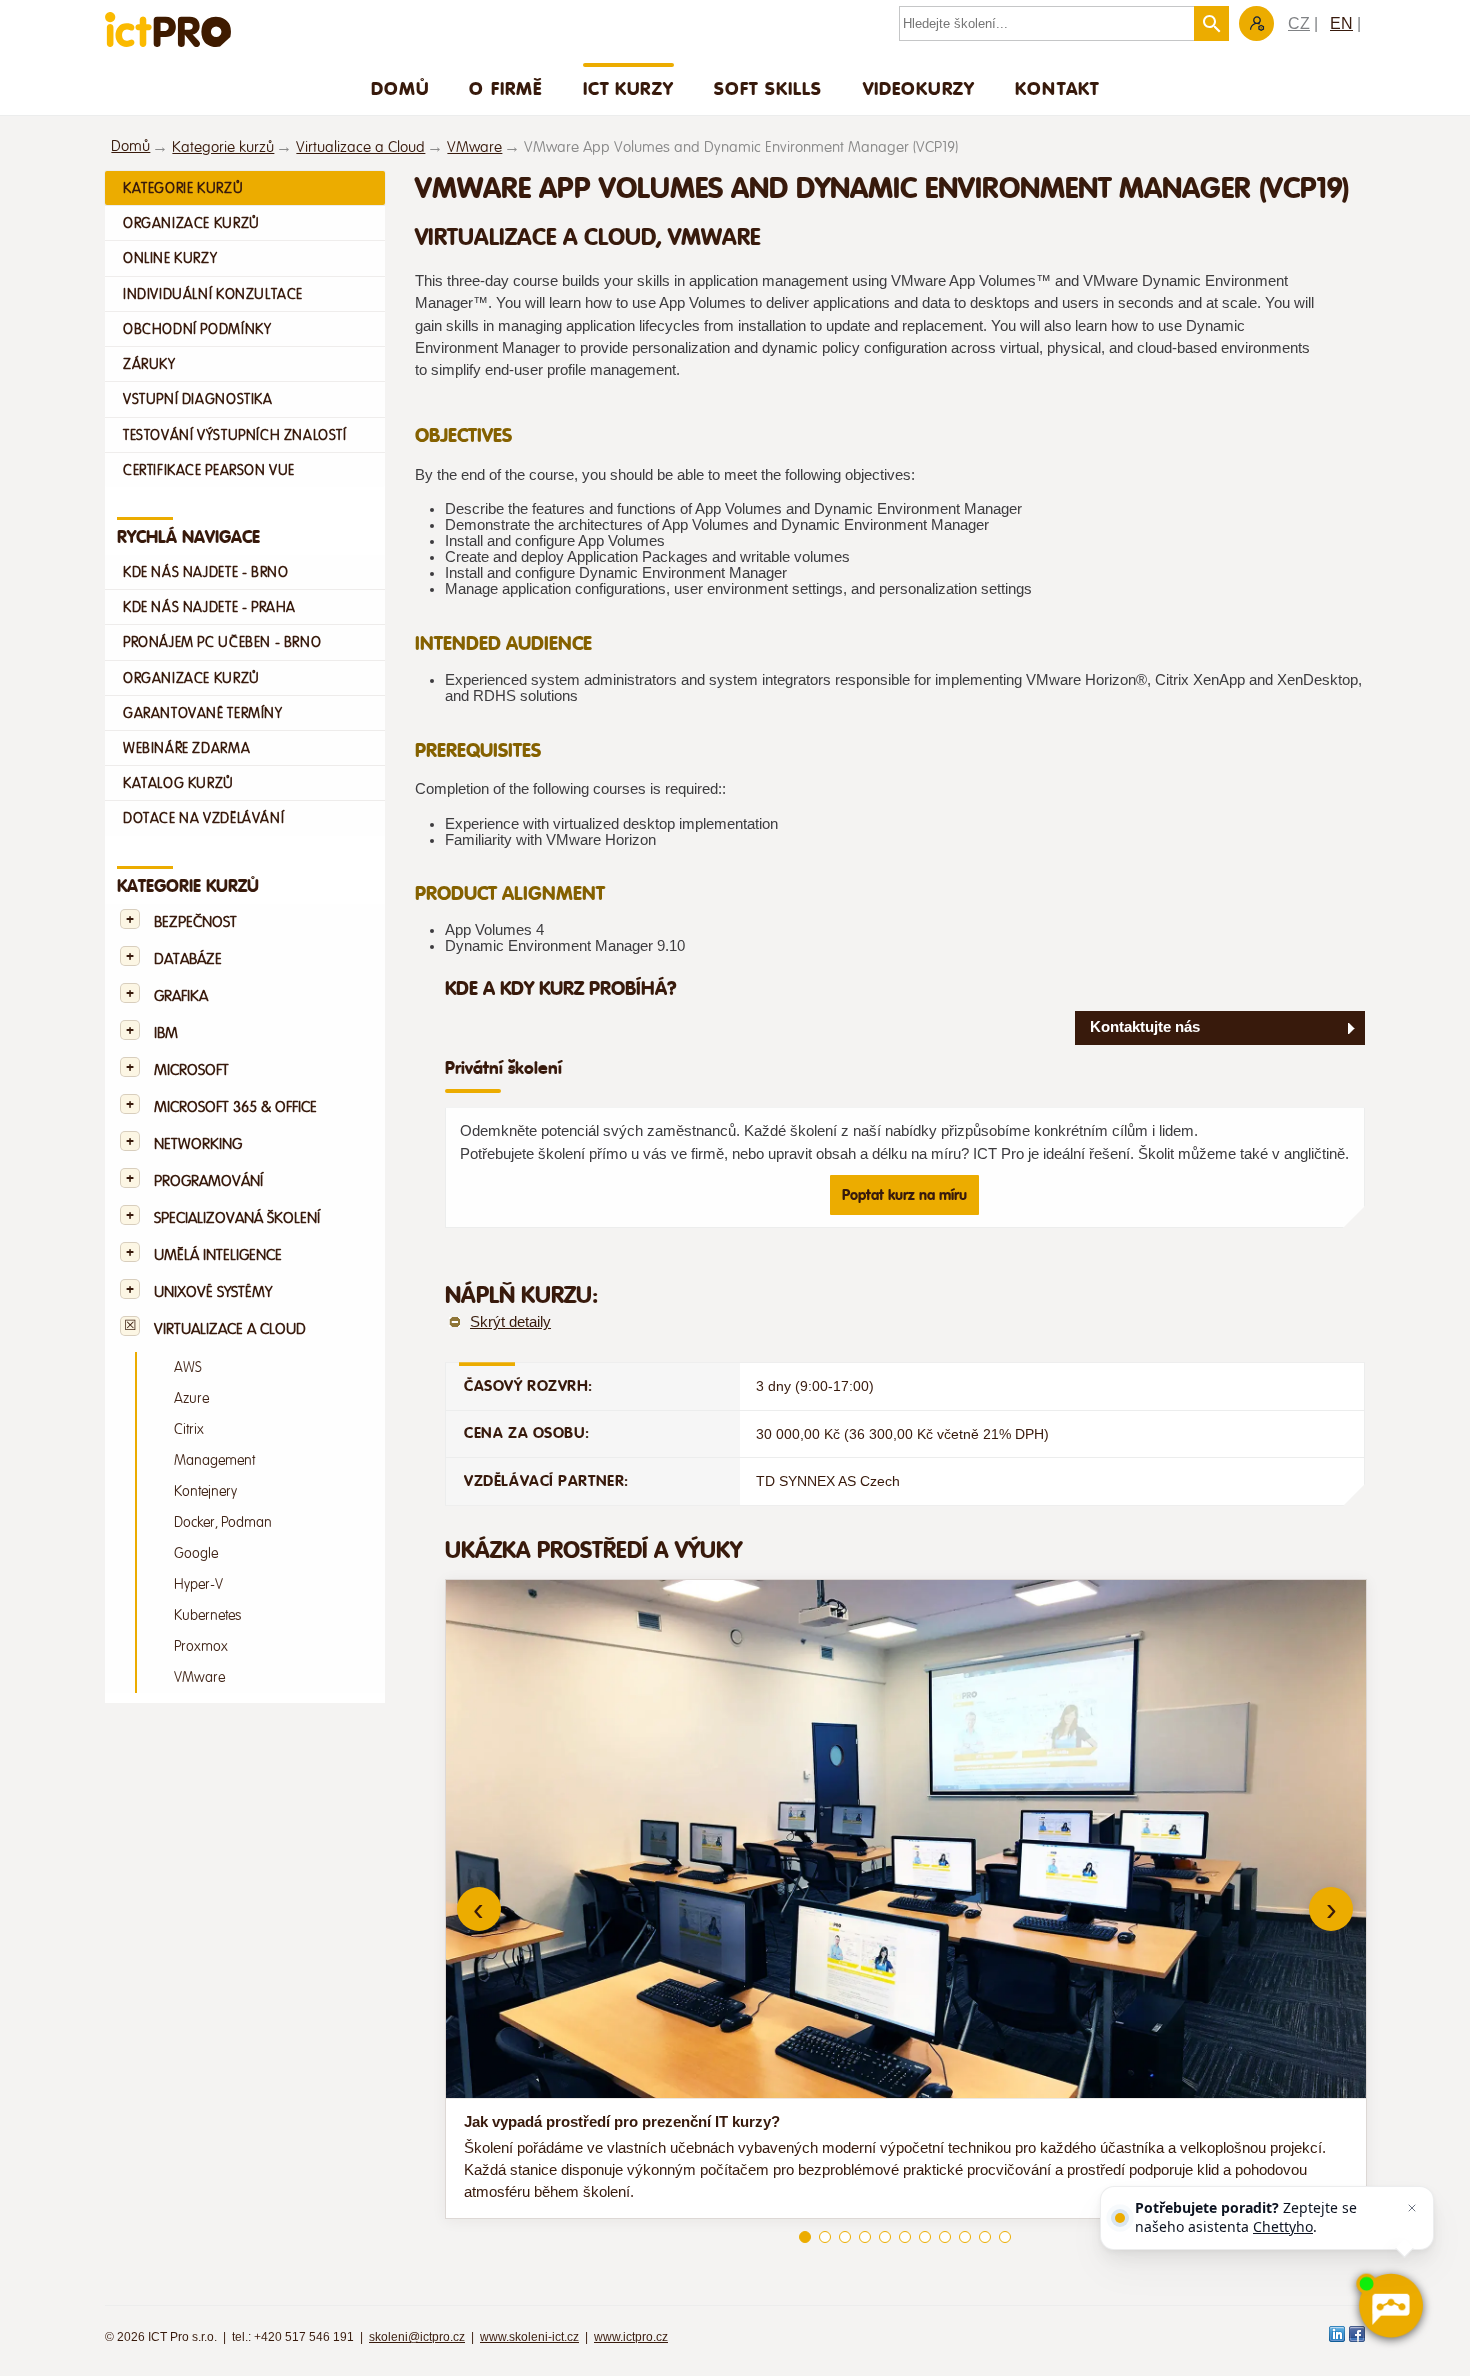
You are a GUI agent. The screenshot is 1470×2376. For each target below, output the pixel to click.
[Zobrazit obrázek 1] (805, 2237)
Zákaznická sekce (1256, 23)
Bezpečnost (195, 922)
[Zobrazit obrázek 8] (945, 2237)
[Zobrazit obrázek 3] (845, 2237)
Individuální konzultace (213, 294)
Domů (400, 88)
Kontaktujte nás (1145, 1027)
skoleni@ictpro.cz (417, 2337)
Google (196, 1553)
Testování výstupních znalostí (235, 435)
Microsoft (191, 1070)
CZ (1299, 23)
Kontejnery (205, 1491)
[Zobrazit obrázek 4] (865, 2237)
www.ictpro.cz (631, 2337)
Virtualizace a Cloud (360, 147)
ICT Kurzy (628, 88)
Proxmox (201, 1646)
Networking (198, 1144)
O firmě (505, 88)
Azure (191, 1398)
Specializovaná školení (237, 1218)
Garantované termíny (203, 713)
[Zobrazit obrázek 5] (885, 2237)
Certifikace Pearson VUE (209, 470)
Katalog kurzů (178, 783)
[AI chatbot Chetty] (1390, 2306)
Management (214, 1460)
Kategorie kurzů (223, 147)
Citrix (189, 1429)
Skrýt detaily (510, 1322)
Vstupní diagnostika (198, 399)
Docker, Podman (223, 1522)
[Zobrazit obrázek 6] (905, 2237)
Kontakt (1057, 88)
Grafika (181, 996)
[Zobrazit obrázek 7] (925, 2237)
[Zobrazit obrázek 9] (965, 2237)
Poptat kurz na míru (904, 1195)
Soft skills (768, 88)
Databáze (188, 959)
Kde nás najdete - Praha (209, 607)
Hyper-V (198, 1584)
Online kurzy (170, 258)
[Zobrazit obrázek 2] (825, 2237)
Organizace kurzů (191, 223)
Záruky (149, 364)
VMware (474, 147)
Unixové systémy (213, 1292)
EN (1341, 23)
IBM (166, 1033)
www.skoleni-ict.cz (529, 2337)
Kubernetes (207, 1615)
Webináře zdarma (186, 748)
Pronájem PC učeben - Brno (222, 642)
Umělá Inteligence (218, 1255)
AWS (188, 1367)
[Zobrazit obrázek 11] (1005, 2237)
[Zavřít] (1412, 2208)
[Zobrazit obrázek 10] (985, 2237)
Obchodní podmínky (197, 329)
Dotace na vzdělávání (203, 818)
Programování (208, 1181)
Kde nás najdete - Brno (205, 572)
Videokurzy (919, 88)
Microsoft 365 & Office (235, 1107)
